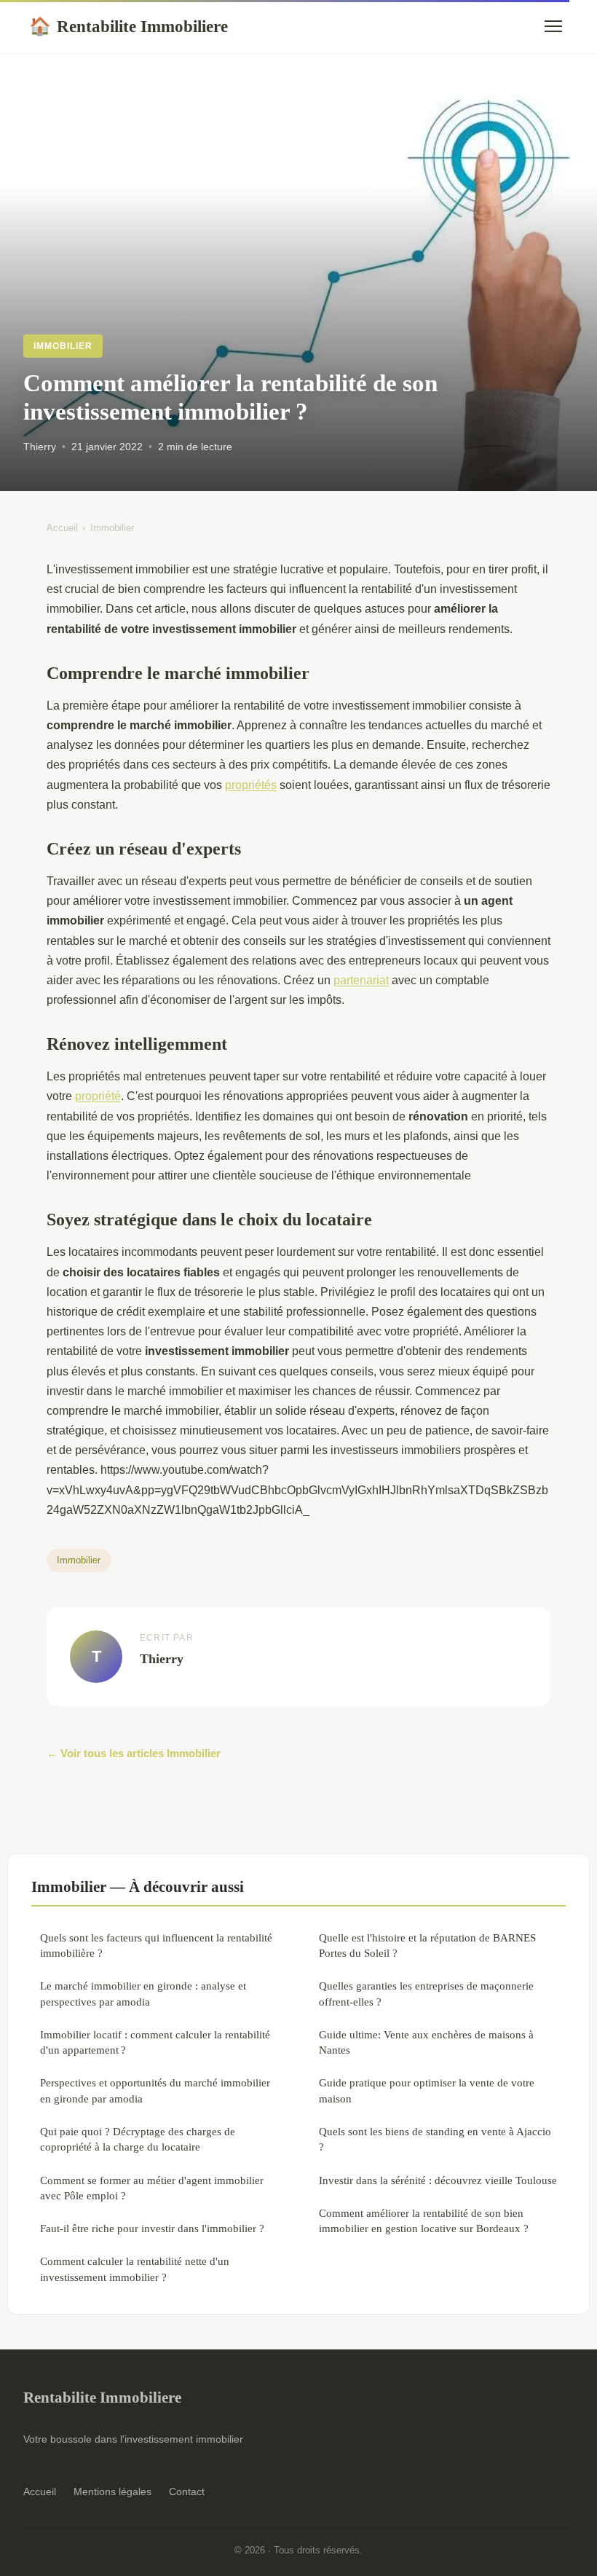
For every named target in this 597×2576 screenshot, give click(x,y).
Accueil (62, 528)
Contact (187, 2491)
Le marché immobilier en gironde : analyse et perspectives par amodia (143, 1993)
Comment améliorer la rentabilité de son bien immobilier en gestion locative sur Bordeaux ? (424, 2220)
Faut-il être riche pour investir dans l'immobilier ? (152, 2228)
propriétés (251, 785)
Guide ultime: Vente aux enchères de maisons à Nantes (426, 2042)
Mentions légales (112, 2491)
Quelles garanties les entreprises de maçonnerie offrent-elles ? (426, 1993)
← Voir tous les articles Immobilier (134, 1753)
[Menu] (553, 26)
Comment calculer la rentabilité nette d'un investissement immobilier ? (135, 2269)
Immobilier (63, 346)
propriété (98, 1096)
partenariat (361, 980)
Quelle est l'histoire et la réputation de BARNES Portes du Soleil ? (427, 1945)
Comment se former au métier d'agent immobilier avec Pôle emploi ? (152, 2188)
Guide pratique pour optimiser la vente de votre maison (427, 2090)
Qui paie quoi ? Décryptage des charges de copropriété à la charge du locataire (138, 2139)
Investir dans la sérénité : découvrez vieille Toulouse (438, 2180)
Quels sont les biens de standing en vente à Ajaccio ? (435, 2139)
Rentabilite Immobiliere (129, 26)
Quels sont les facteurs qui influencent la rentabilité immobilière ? (156, 1945)
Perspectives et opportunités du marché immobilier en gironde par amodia (155, 2090)
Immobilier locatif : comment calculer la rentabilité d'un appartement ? (155, 2042)
